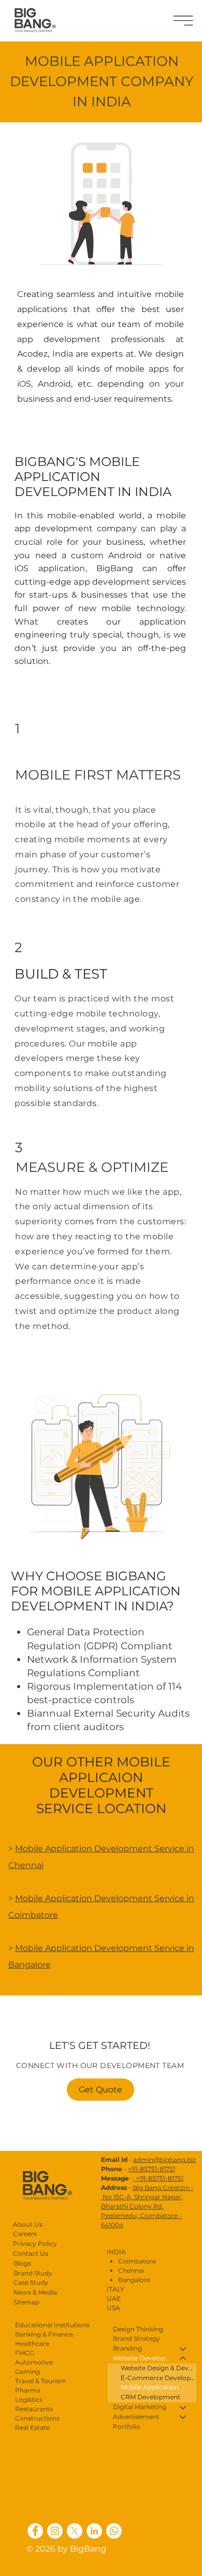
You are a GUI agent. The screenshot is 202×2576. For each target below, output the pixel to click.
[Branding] (183, 2349)
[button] (183, 20)
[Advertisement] (183, 2417)
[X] (75, 2531)
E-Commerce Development (158, 2378)
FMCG (25, 2353)
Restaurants (34, 2409)
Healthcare (32, 2344)
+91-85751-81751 (151, 2169)
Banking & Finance (44, 2334)
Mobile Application (150, 2387)
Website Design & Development (158, 2368)
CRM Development (150, 2397)
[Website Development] (183, 2359)
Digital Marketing (3, 2146)
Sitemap (26, 2302)
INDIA (116, 2252)
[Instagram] (55, 2531)
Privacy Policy (35, 2244)
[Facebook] (35, 2531)
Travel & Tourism (41, 2381)
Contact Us (31, 2253)
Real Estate (32, 2428)
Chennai (131, 2270)
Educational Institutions (52, 2325)
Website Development (3, 2126)
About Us (28, 2224)
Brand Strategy (3, 2085)
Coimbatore (137, 2261)
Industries (3, 2208)
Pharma (28, 2390)
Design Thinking (3, 2064)
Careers (25, 2234)
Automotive (34, 2362)
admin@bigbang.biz (164, 2160)
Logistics (29, 2400)
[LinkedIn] (94, 2531)
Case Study (3, 2228)
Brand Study (33, 2273)
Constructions (37, 2418)
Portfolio (3, 2187)
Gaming (27, 2372)
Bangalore (134, 2280)
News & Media (35, 2292)
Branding (3, 2105)
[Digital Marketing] (183, 2407)
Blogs (3, 2249)
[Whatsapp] (114, 2531)
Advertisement (3, 2167)
